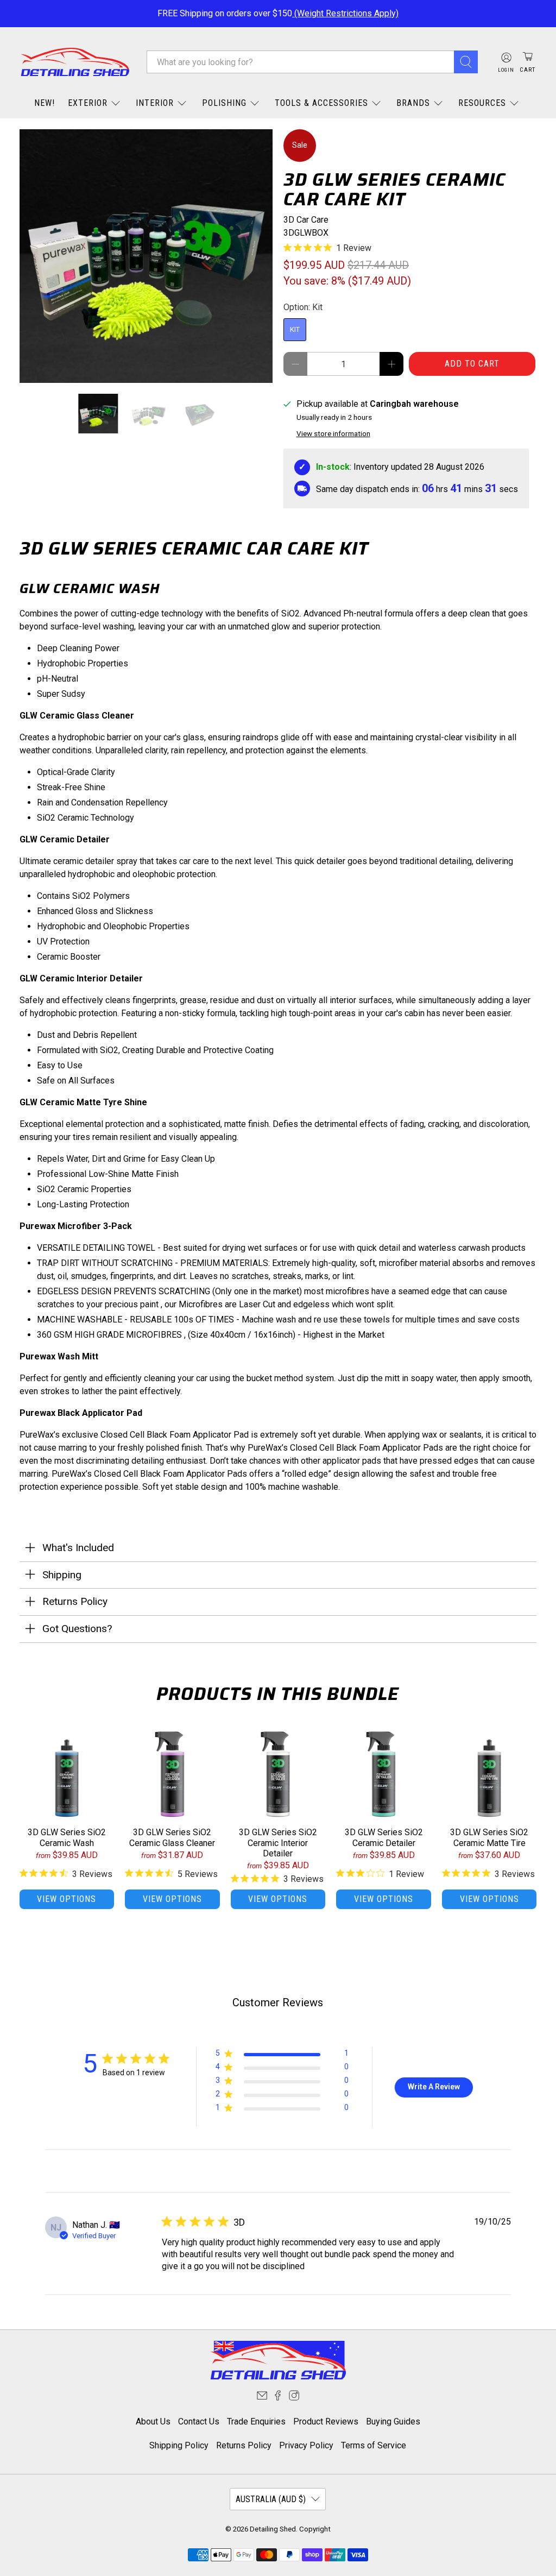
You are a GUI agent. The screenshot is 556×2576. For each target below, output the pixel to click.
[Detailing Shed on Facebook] (278, 2398)
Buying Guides (393, 2421)
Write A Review (434, 2087)
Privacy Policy (306, 2445)
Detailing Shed (273, 2529)
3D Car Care (306, 220)
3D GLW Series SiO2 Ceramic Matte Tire (489, 1837)
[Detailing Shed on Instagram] (294, 2398)
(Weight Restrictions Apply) (345, 13)
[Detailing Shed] (75, 62)
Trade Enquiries (256, 2421)
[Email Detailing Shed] (262, 2398)
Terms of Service (374, 2445)
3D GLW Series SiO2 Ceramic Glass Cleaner (172, 1837)
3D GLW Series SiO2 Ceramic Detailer (384, 1837)
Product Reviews (326, 2421)
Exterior (88, 103)
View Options (67, 1899)
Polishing (224, 103)
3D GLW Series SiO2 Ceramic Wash (67, 1837)
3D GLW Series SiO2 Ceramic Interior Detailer (278, 1843)
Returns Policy (244, 2445)
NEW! (45, 103)
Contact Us (199, 2421)
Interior (155, 103)
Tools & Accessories (321, 103)
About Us (153, 2421)
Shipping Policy (179, 2445)
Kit (295, 329)
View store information (333, 433)
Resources (482, 103)
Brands (413, 103)
